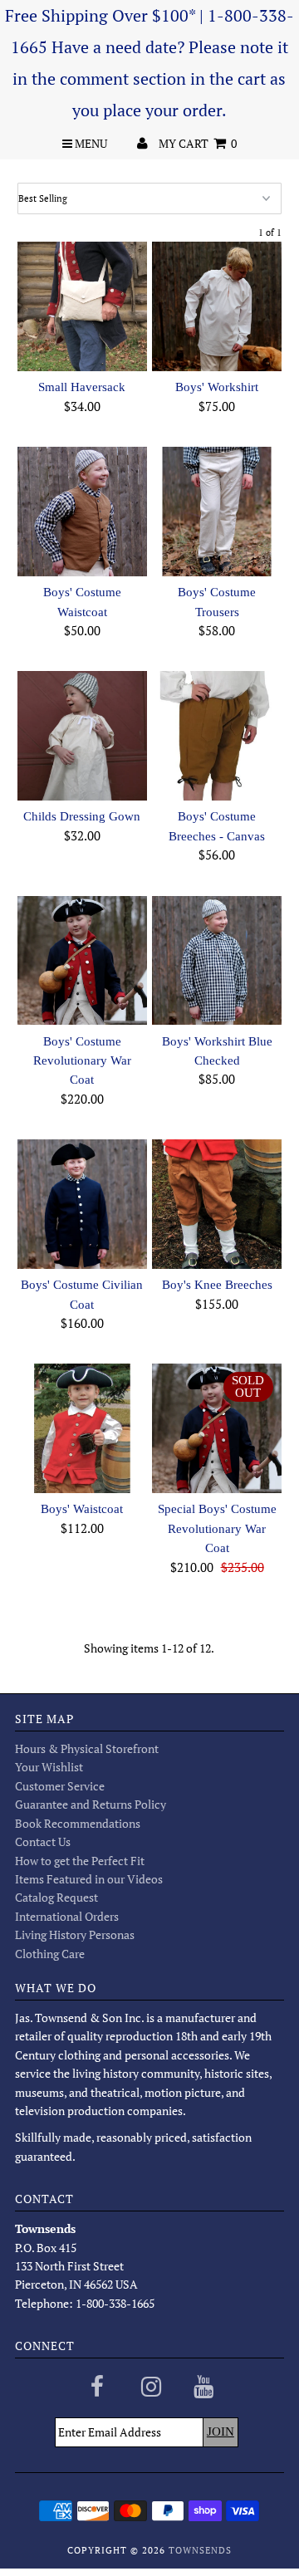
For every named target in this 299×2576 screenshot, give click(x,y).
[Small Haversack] (82, 306)
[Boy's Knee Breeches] (216, 1204)
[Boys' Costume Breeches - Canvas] (216, 735)
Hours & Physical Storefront (87, 1748)
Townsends (200, 2550)
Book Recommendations (78, 1823)
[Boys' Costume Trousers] (216, 511)
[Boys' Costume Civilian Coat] (82, 1204)
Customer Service (60, 1786)
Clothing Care (50, 1954)
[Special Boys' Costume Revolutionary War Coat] (216, 1428)
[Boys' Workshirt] (216, 306)
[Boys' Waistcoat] (82, 1428)
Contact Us (43, 1841)
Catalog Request (56, 1897)
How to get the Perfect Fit (80, 1861)
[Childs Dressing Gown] (82, 735)
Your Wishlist (49, 1767)
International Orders (67, 1916)
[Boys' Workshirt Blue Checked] (216, 960)
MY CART (198, 143)
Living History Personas (75, 1934)
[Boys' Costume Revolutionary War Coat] (82, 960)
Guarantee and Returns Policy (91, 1804)
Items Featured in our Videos (89, 1879)
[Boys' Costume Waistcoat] (82, 511)
